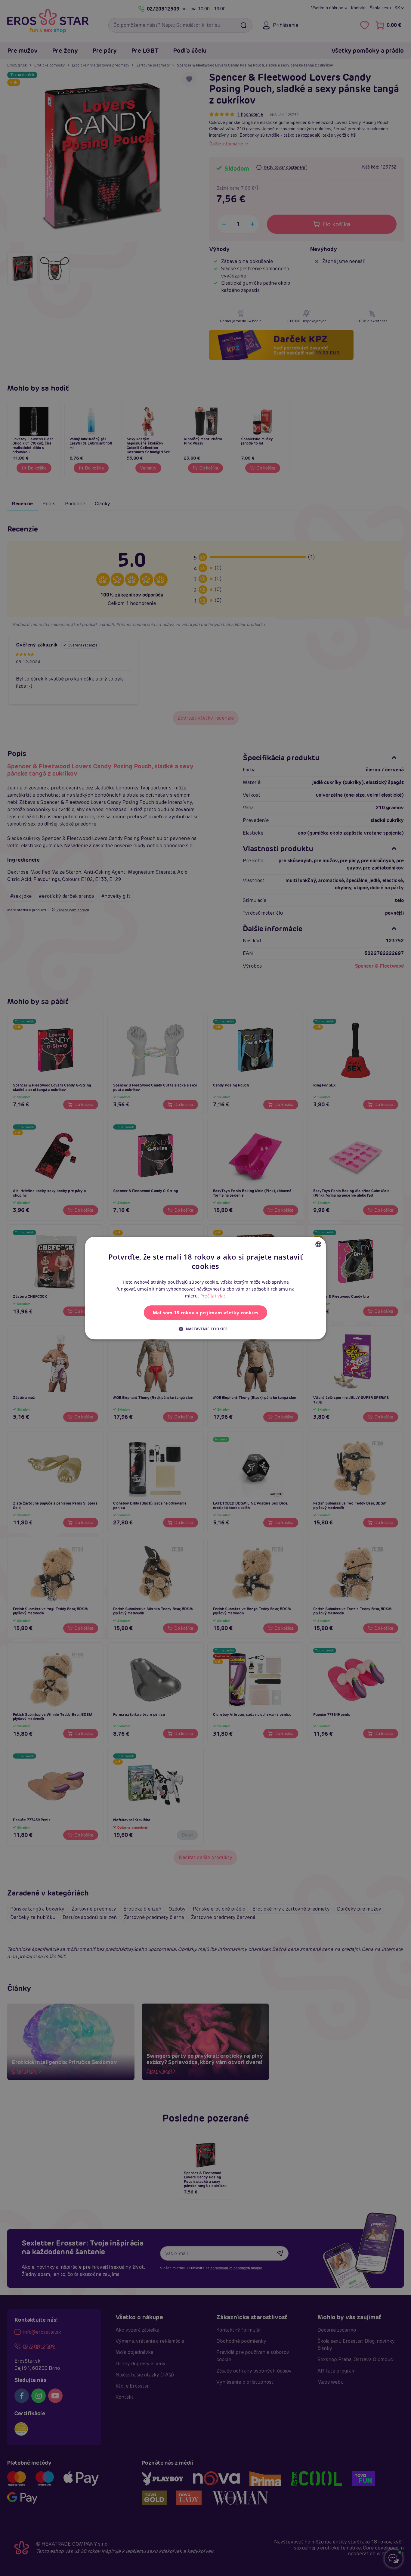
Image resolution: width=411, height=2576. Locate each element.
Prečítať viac (213, 1296)
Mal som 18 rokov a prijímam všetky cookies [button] (206, 1313)
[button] (205, 1329)
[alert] (205, 1288)
